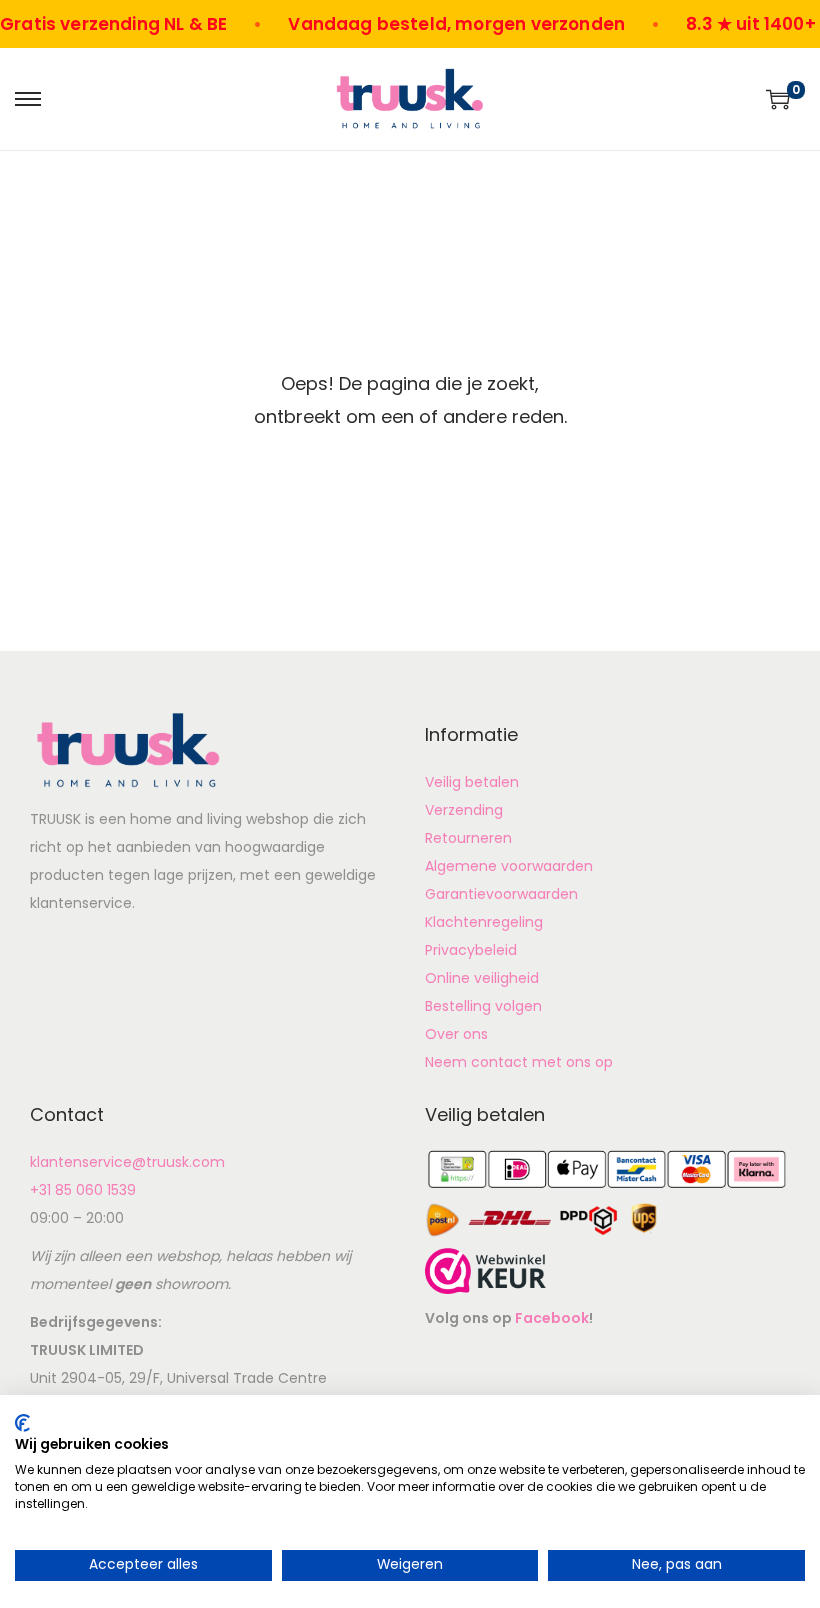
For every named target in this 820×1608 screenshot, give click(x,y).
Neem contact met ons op (519, 1062)
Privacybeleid (471, 950)
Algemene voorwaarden (509, 866)
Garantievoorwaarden (501, 894)
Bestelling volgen (483, 1006)
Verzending (464, 810)
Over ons (456, 1034)
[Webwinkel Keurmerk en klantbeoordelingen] (485, 1269)
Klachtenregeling (484, 922)
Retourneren (468, 838)
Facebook (552, 1318)
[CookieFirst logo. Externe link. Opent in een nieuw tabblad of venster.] (22, 1423)
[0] (778, 99)
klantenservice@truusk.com (127, 1162)
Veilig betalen (472, 782)
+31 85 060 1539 (83, 1190)
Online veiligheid (482, 978)
